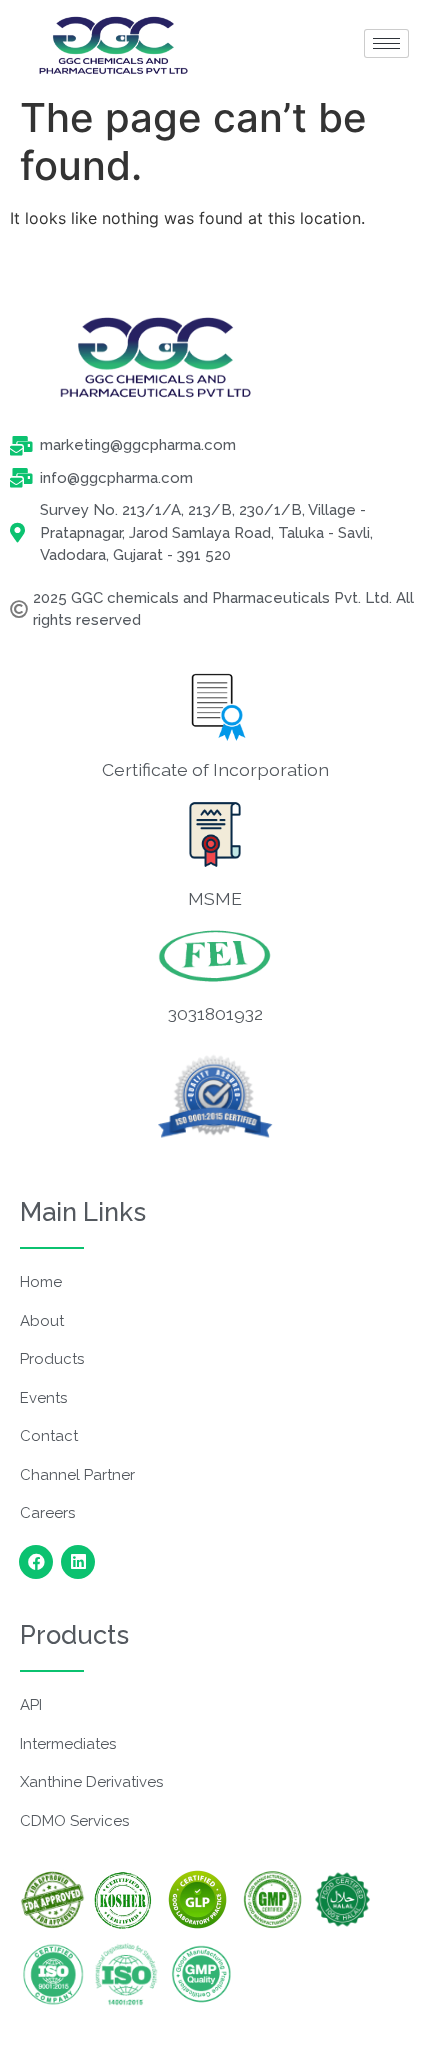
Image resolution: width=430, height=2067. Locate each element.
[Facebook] (36, 1562)
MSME (215, 898)
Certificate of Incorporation (215, 769)
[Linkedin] (78, 1562)
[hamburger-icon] (386, 43)
